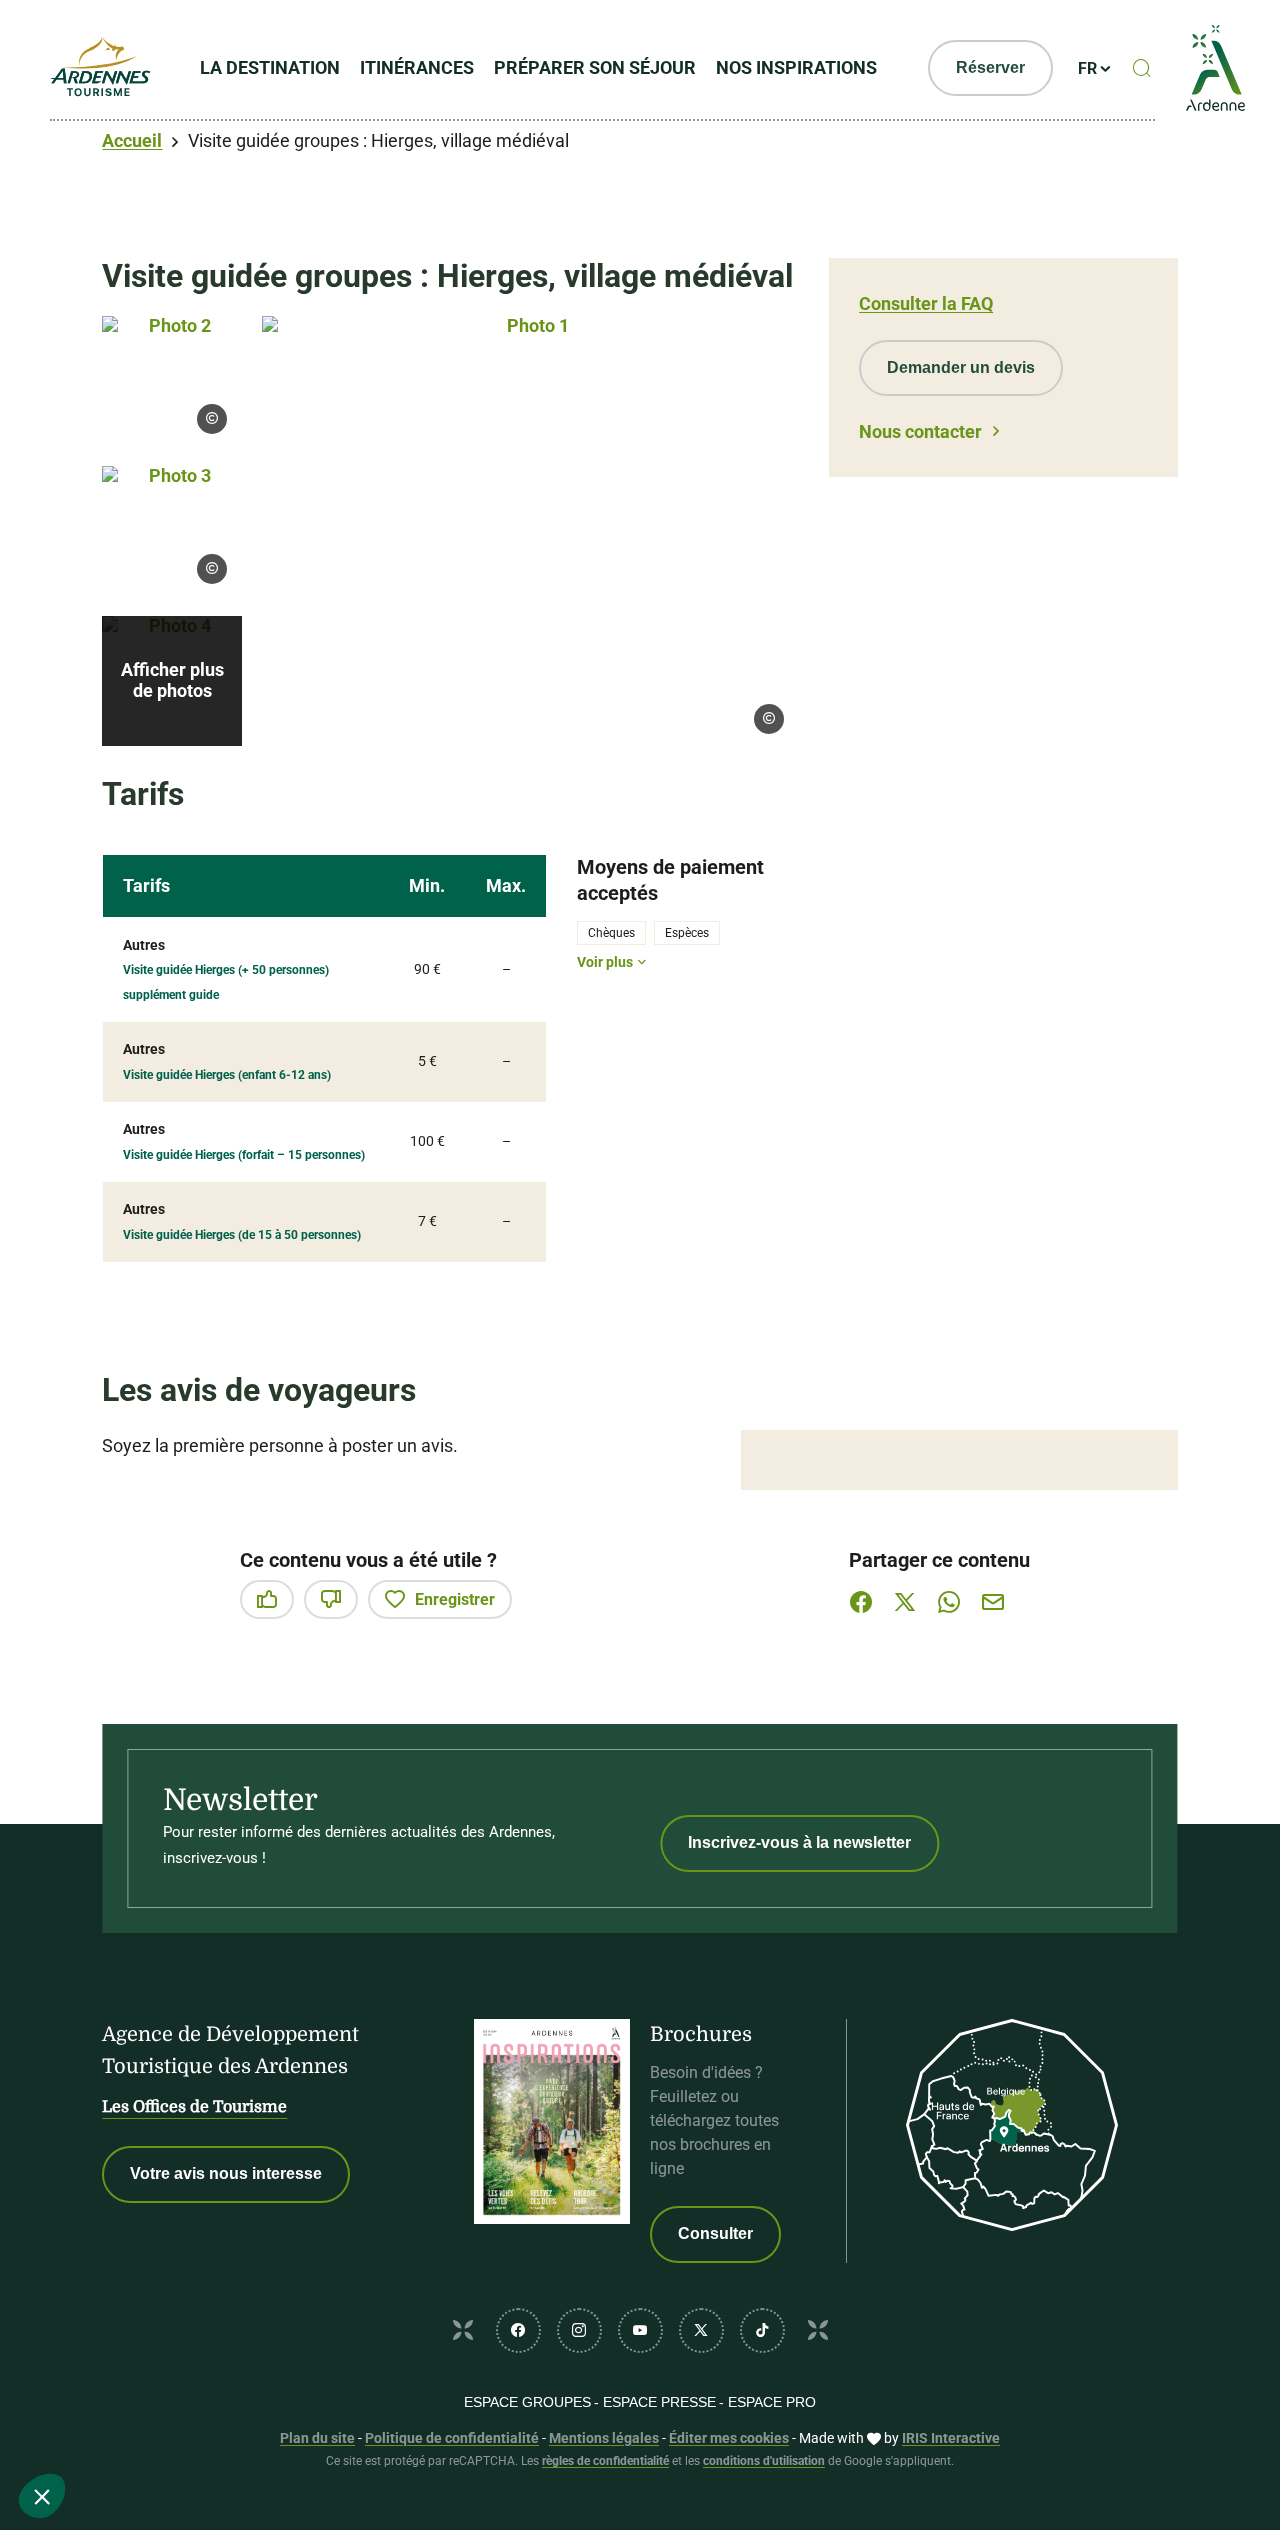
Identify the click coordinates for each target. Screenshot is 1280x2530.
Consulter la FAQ (926, 303)
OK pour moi (335, 2429)
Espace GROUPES (527, 2402)
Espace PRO (772, 2402)
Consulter (715, 2233)
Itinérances (417, 67)
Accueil (132, 140)
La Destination (270, 67)
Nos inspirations (796, 67)
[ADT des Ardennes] (100, 68)
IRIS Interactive (951, 2438)
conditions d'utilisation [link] (764, 2461)
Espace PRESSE (659, 2402)
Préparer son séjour (595, 67)
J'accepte (908, 1060)
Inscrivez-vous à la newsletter (799, 1842)
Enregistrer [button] (455, 1599)
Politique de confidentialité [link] (452, 2438)
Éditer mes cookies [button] (729, 2438)
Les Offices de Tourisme (194, 2107)
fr (1087, 68)
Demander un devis (961, 367)
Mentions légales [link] (604, 2438)
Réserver (990, 67)
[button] (42, 2496)
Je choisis (125, 2429)
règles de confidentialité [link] (605, 2461)
